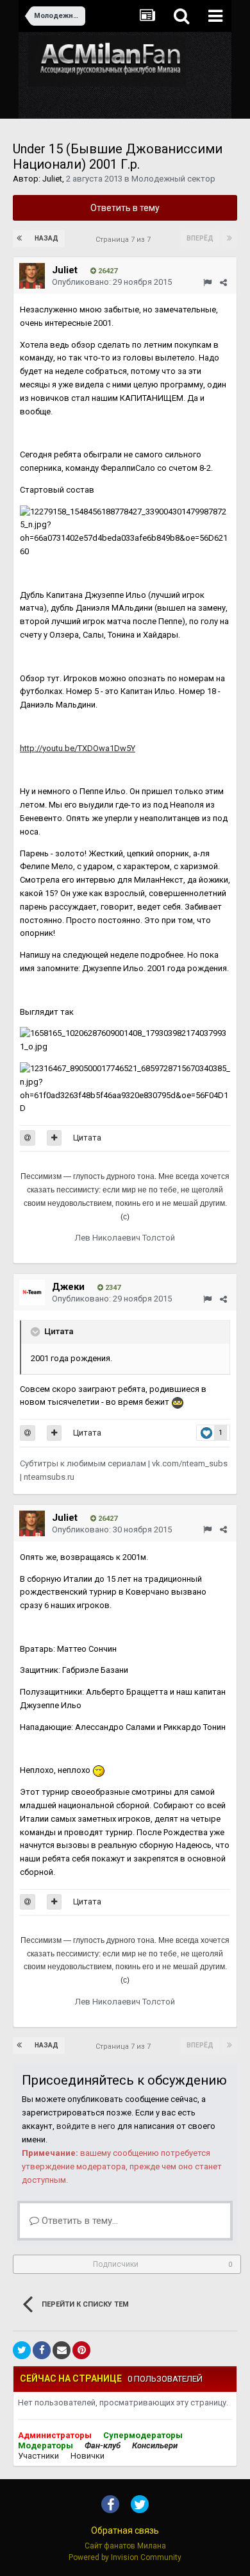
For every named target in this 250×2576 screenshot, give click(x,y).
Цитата (87, 1138)
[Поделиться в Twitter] (22, 2350)
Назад (46, 238)
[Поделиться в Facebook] (42, 2350)
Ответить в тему (125, 208)
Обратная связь (125, 2530)
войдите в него (86, 2126)
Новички (88, 2456)
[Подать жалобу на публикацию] (207, 283)
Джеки (68, 1287)
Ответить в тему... (79, 2221)
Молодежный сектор (173, 179)
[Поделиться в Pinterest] (81, 2350)
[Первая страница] (21, 239)
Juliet (52, 179)
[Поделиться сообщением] (223, 283)
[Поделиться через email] (62, 2350)
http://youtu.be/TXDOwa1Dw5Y (78, 748)
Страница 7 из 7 (125, 240)
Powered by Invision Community (125, 2557)
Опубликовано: (112, 282)
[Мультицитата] (54, 1138)
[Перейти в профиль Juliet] (32, 276)
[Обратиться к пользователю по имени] (28, 1138)
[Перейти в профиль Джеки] (32, 1292)
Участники (38, 2456)
